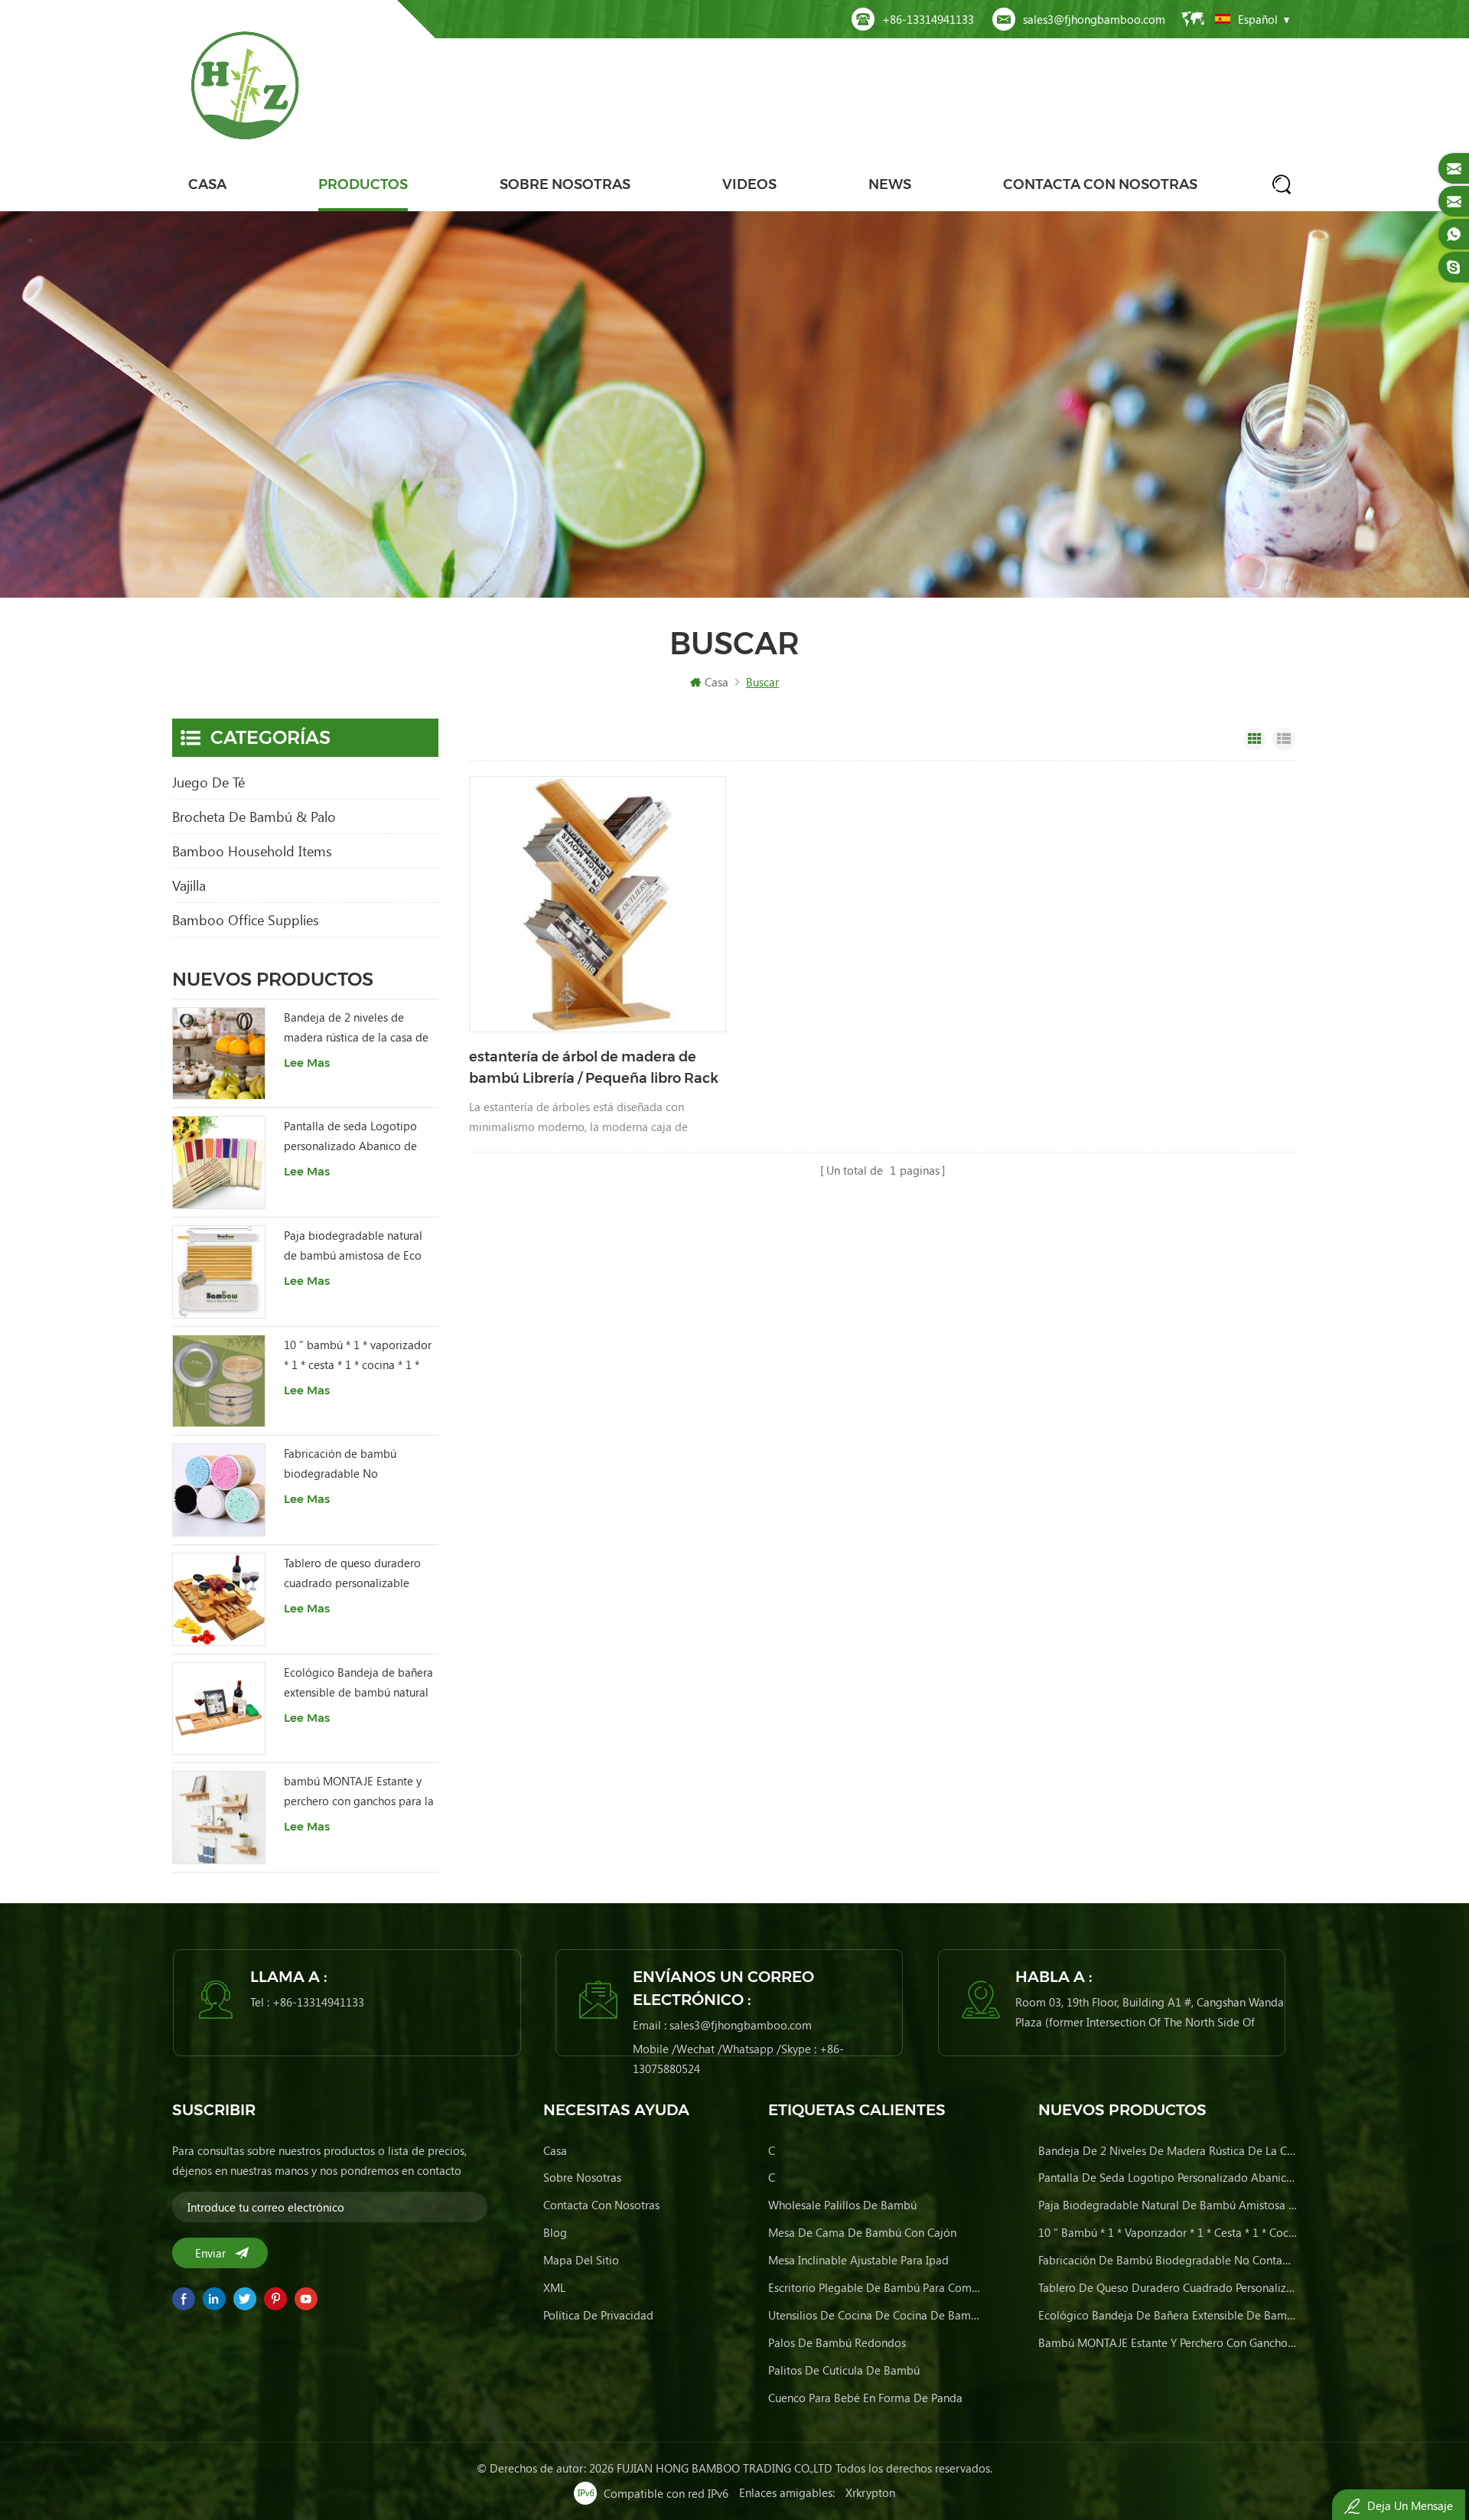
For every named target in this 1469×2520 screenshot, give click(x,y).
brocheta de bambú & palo (254, 817)
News (890, 184)
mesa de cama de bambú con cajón (862, 2232)
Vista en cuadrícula (1255, 739)
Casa (207, 184)
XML (554, 2287)
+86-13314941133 (928, 19)
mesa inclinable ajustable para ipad (858, 2260)
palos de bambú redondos (837, 2342)
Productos (363, 184)
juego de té (208, 782)
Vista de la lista (1284, 739)
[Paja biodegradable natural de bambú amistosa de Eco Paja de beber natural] (219, 1272)
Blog (555, 2232)
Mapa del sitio (581, 2260)
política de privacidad (598, 2315)
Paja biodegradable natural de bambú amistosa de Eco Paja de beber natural (353, 1246)
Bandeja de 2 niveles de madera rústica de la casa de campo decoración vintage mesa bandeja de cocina (356, 1028)
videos (749, 184)
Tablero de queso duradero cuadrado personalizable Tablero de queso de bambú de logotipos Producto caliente (355, 1574)
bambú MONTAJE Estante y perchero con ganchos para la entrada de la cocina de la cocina (359, 1792)
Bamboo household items (252, 851)
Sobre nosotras (565, 184)
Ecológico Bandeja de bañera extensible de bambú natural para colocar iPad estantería (358, 1683)
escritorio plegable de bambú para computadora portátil (875, 2287)
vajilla (189, 885)
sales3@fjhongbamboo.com (1094, 19)
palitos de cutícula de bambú (844, 2370)
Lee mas (307, 1063)
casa (555, 2150)
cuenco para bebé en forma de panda (865, 2398)
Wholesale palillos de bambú (842, 2205)
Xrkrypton (870, 2492)
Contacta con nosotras (1100, 184)
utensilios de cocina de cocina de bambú (875, 2315)
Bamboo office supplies (246, 920)
